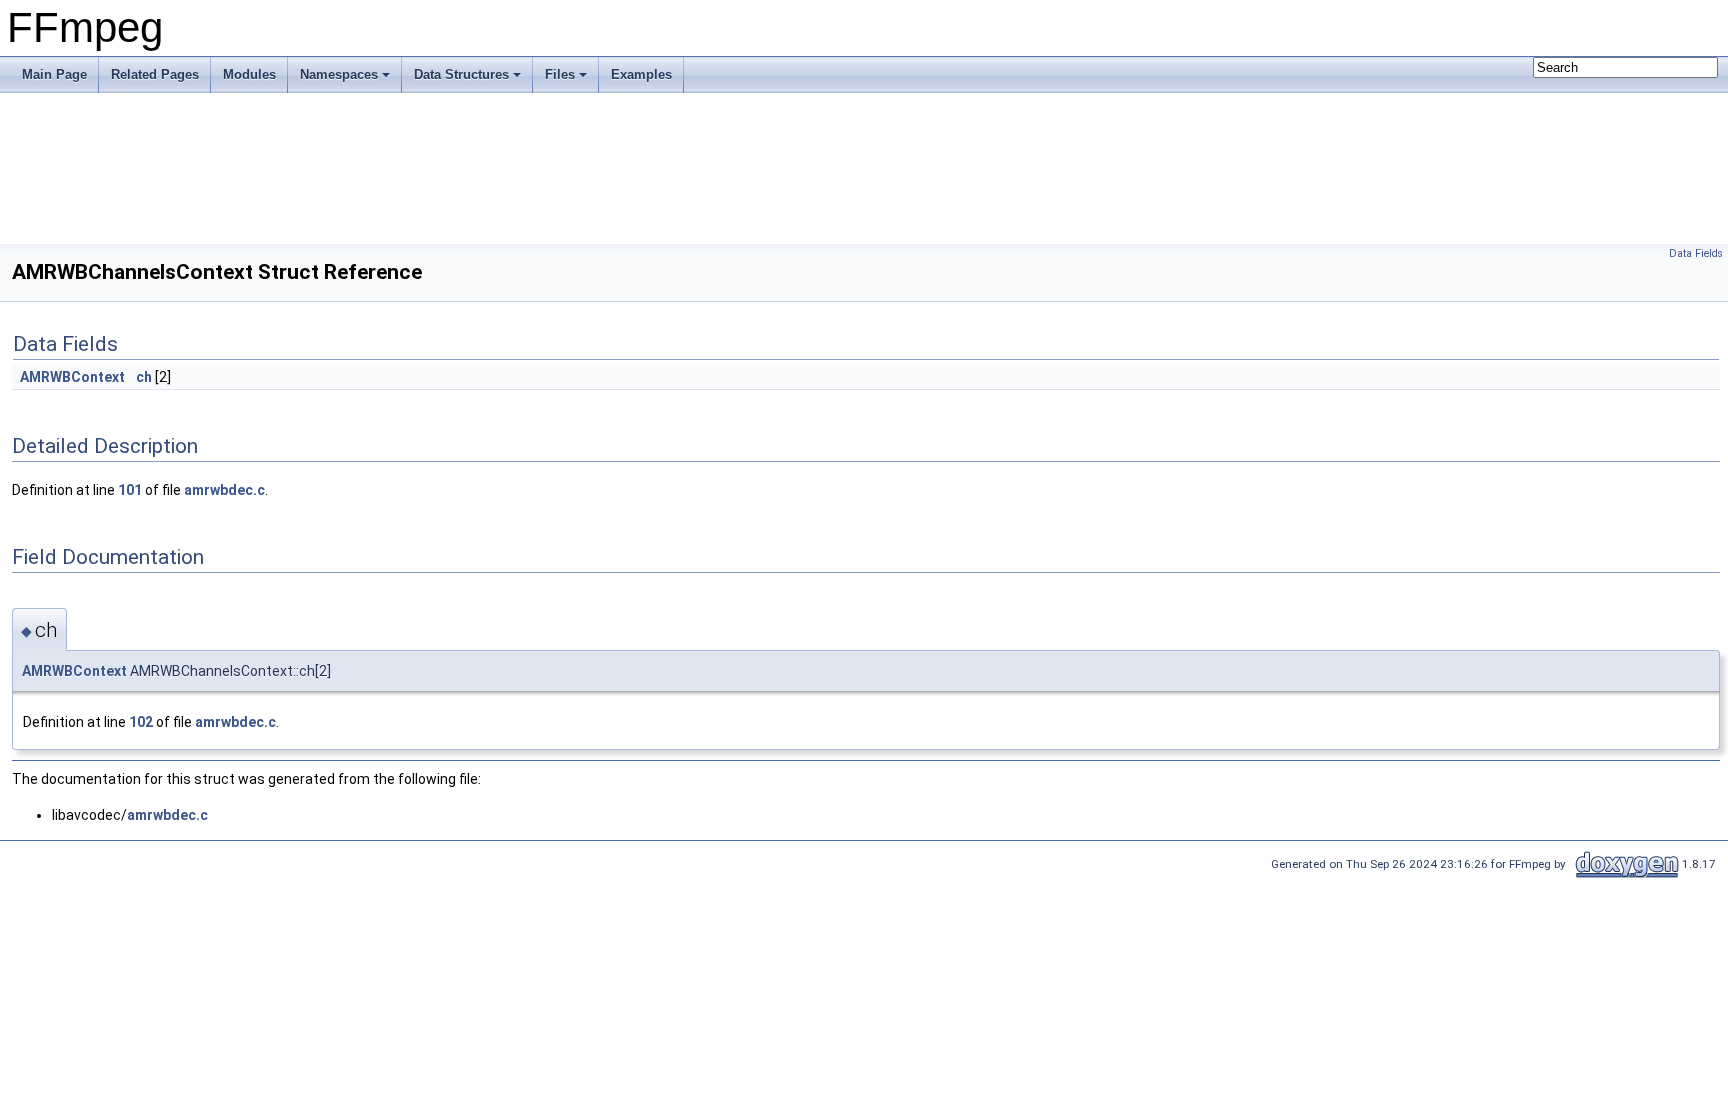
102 (141, 722)
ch (144, 377)
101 (130, 490)
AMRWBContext (72, 377)
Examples (641, 74)
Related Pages (155, 74)
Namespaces (339, 74)
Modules (249, 74)
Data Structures (461, 74)
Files (560, 74)
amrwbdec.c (224, 490)
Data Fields (1696, 253)
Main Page (54, 74)
